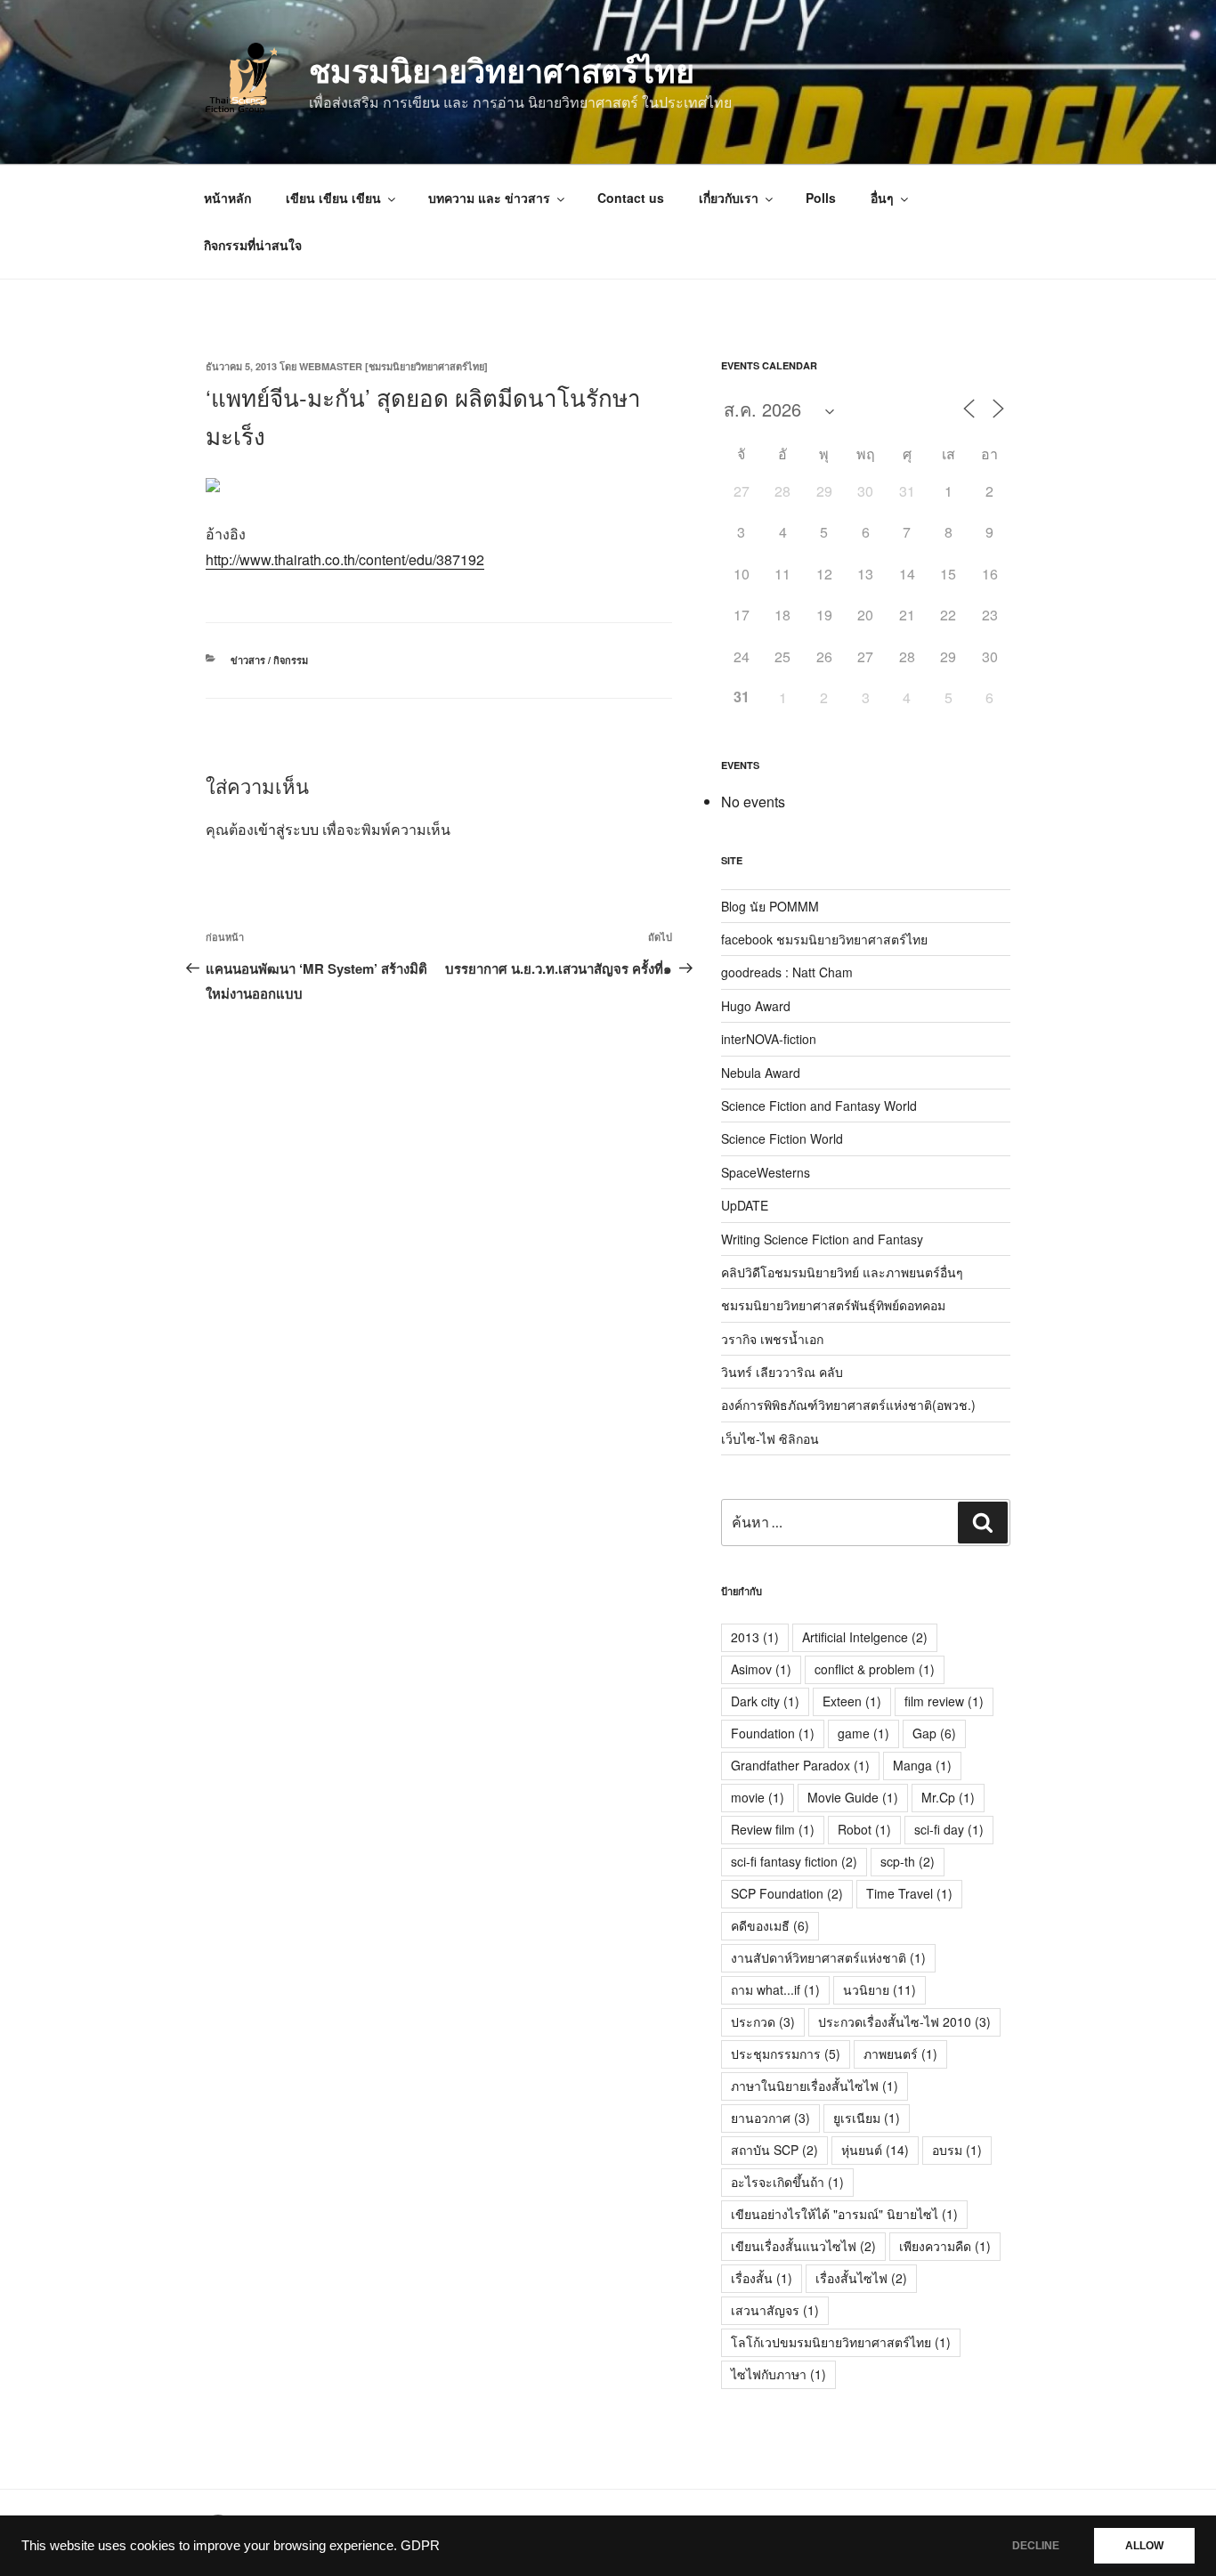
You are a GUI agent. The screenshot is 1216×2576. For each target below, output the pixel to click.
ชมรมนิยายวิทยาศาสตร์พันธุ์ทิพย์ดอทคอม (833, 1305)
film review (944, 1701)
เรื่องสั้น (762, 2278)
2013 (755, 1637)
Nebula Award (761, 1073)
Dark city (765, 1701)
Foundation (773, 1733)
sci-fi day (949, 1829)
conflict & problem (875, 1669)
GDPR (420, 2546)
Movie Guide (853, 1797)
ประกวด (763, 2021)
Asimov (761, 1669)
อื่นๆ (882, 198)
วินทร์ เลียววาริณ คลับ (782, 1372)
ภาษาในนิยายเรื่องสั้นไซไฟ (815, 2086)
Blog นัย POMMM (770, 906)
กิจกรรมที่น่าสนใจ (253, 245)
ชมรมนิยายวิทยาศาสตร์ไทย (502, 69)
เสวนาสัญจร (775, 2310)
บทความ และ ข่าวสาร (489, 198)
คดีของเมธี (770, 1925)
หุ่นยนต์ (875, 2150)
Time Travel (909, 1893)
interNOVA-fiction (769, 1039)
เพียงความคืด (945, 2246)
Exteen (852, 1701)
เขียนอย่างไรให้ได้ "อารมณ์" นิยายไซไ (844, 2214)
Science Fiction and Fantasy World (819, 1106)
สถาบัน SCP (774, 2150)
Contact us (631, 198)
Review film (773, 1829)
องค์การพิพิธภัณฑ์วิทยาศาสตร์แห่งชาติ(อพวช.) (848, 1405)
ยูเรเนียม (867, 2118)
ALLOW (1144, 2546)
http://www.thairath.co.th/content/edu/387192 (345, 559)
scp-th (908, 1861)
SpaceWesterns (766, 1172)
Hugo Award (756, 1006)
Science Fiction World (782, 1138)
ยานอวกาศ (770, 2118)
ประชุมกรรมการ (786, 2054)
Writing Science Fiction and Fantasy (822, 1239)
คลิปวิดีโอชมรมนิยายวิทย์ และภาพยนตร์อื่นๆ (842, 1272)
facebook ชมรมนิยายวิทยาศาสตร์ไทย (824, 939)
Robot (864, 1829)
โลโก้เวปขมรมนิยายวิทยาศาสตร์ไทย (841, 2342)
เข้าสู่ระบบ (286, 829)
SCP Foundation (787, 1893)
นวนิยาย (880, 1989)
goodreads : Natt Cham (787, 972)
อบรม (957, 2150)
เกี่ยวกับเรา (729, 198)
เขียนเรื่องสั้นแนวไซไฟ (803, 2246)
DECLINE (1036, 2546)
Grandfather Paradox (800, 1765)
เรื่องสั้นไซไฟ (861, 2278)
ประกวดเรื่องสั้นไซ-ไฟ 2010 (904, 2021)
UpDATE (745, 1205)
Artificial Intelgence (865, 1637)
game (863, 1733)
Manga (922, 1765)
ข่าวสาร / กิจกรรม (269, 660)
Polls (821, 198)
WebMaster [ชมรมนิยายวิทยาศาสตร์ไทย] (393, 366)
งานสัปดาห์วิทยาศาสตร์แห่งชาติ (828, 1957)
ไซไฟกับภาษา (778, 2374)
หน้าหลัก (227, 198)
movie (758, 1797)
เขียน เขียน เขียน (333, 198)
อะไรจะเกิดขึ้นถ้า (787, 2182)
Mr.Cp (948, 1797)
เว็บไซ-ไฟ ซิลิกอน (770, 1438)
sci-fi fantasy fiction (794, 1861)
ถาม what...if (775, 1989)
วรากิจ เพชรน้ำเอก (772, 1339)
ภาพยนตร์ (900, 2054)
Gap (934, 1733)
